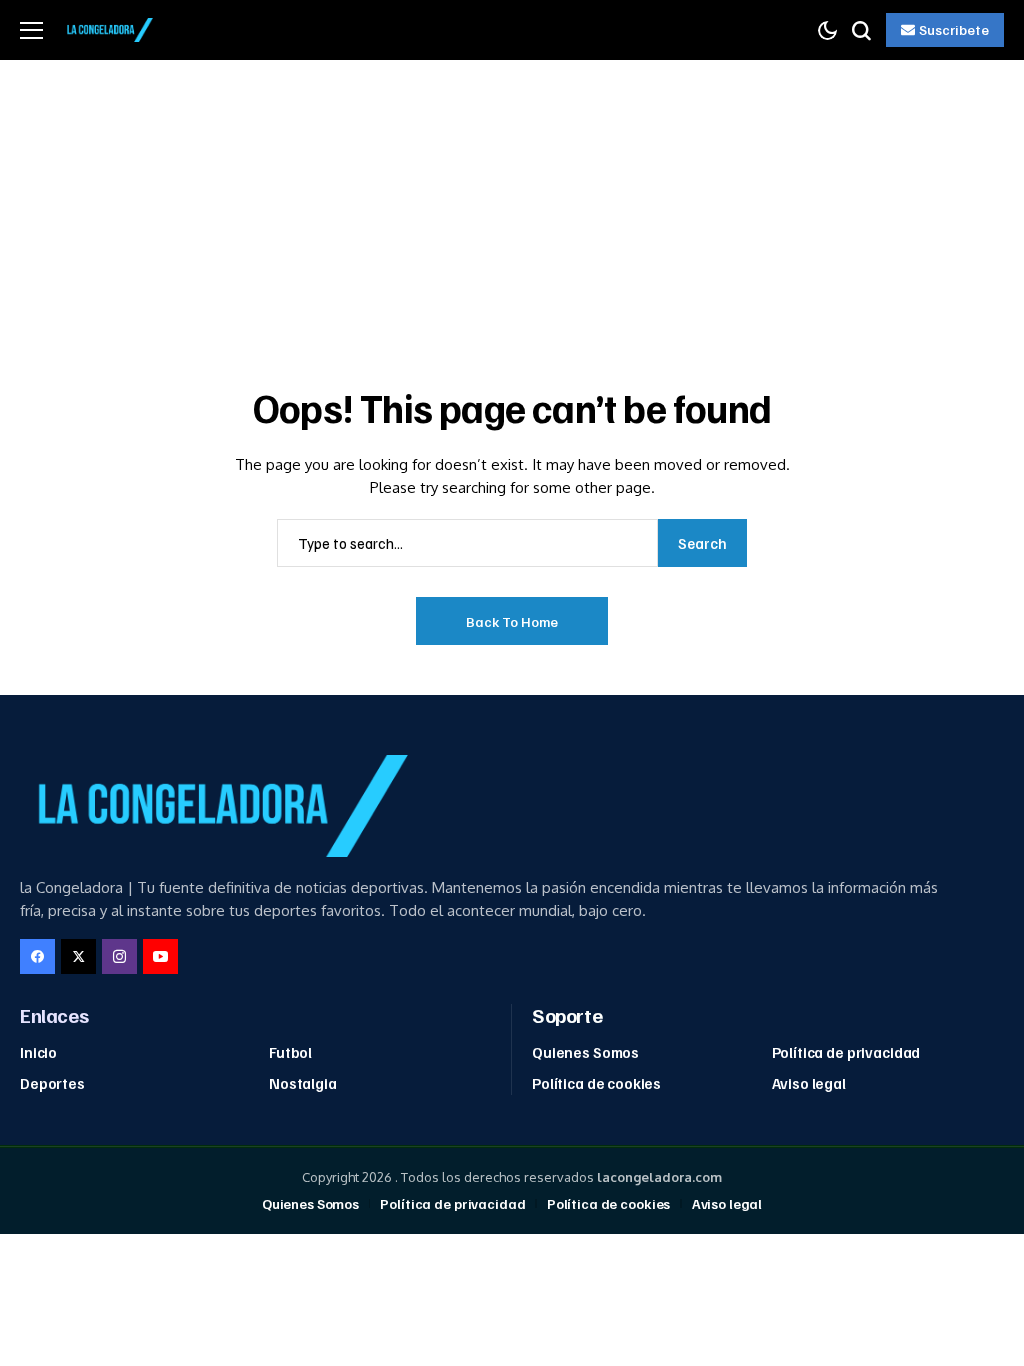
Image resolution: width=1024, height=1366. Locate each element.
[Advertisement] (512, 210)
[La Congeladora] (108, 30)
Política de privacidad (846, 1052)
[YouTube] (160, 956)
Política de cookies (596, 1083)
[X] (78, 956)
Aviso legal (809, 1083)
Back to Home (512, 621)
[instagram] (119, 956)
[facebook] (37, 956)
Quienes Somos (585, 1052)
